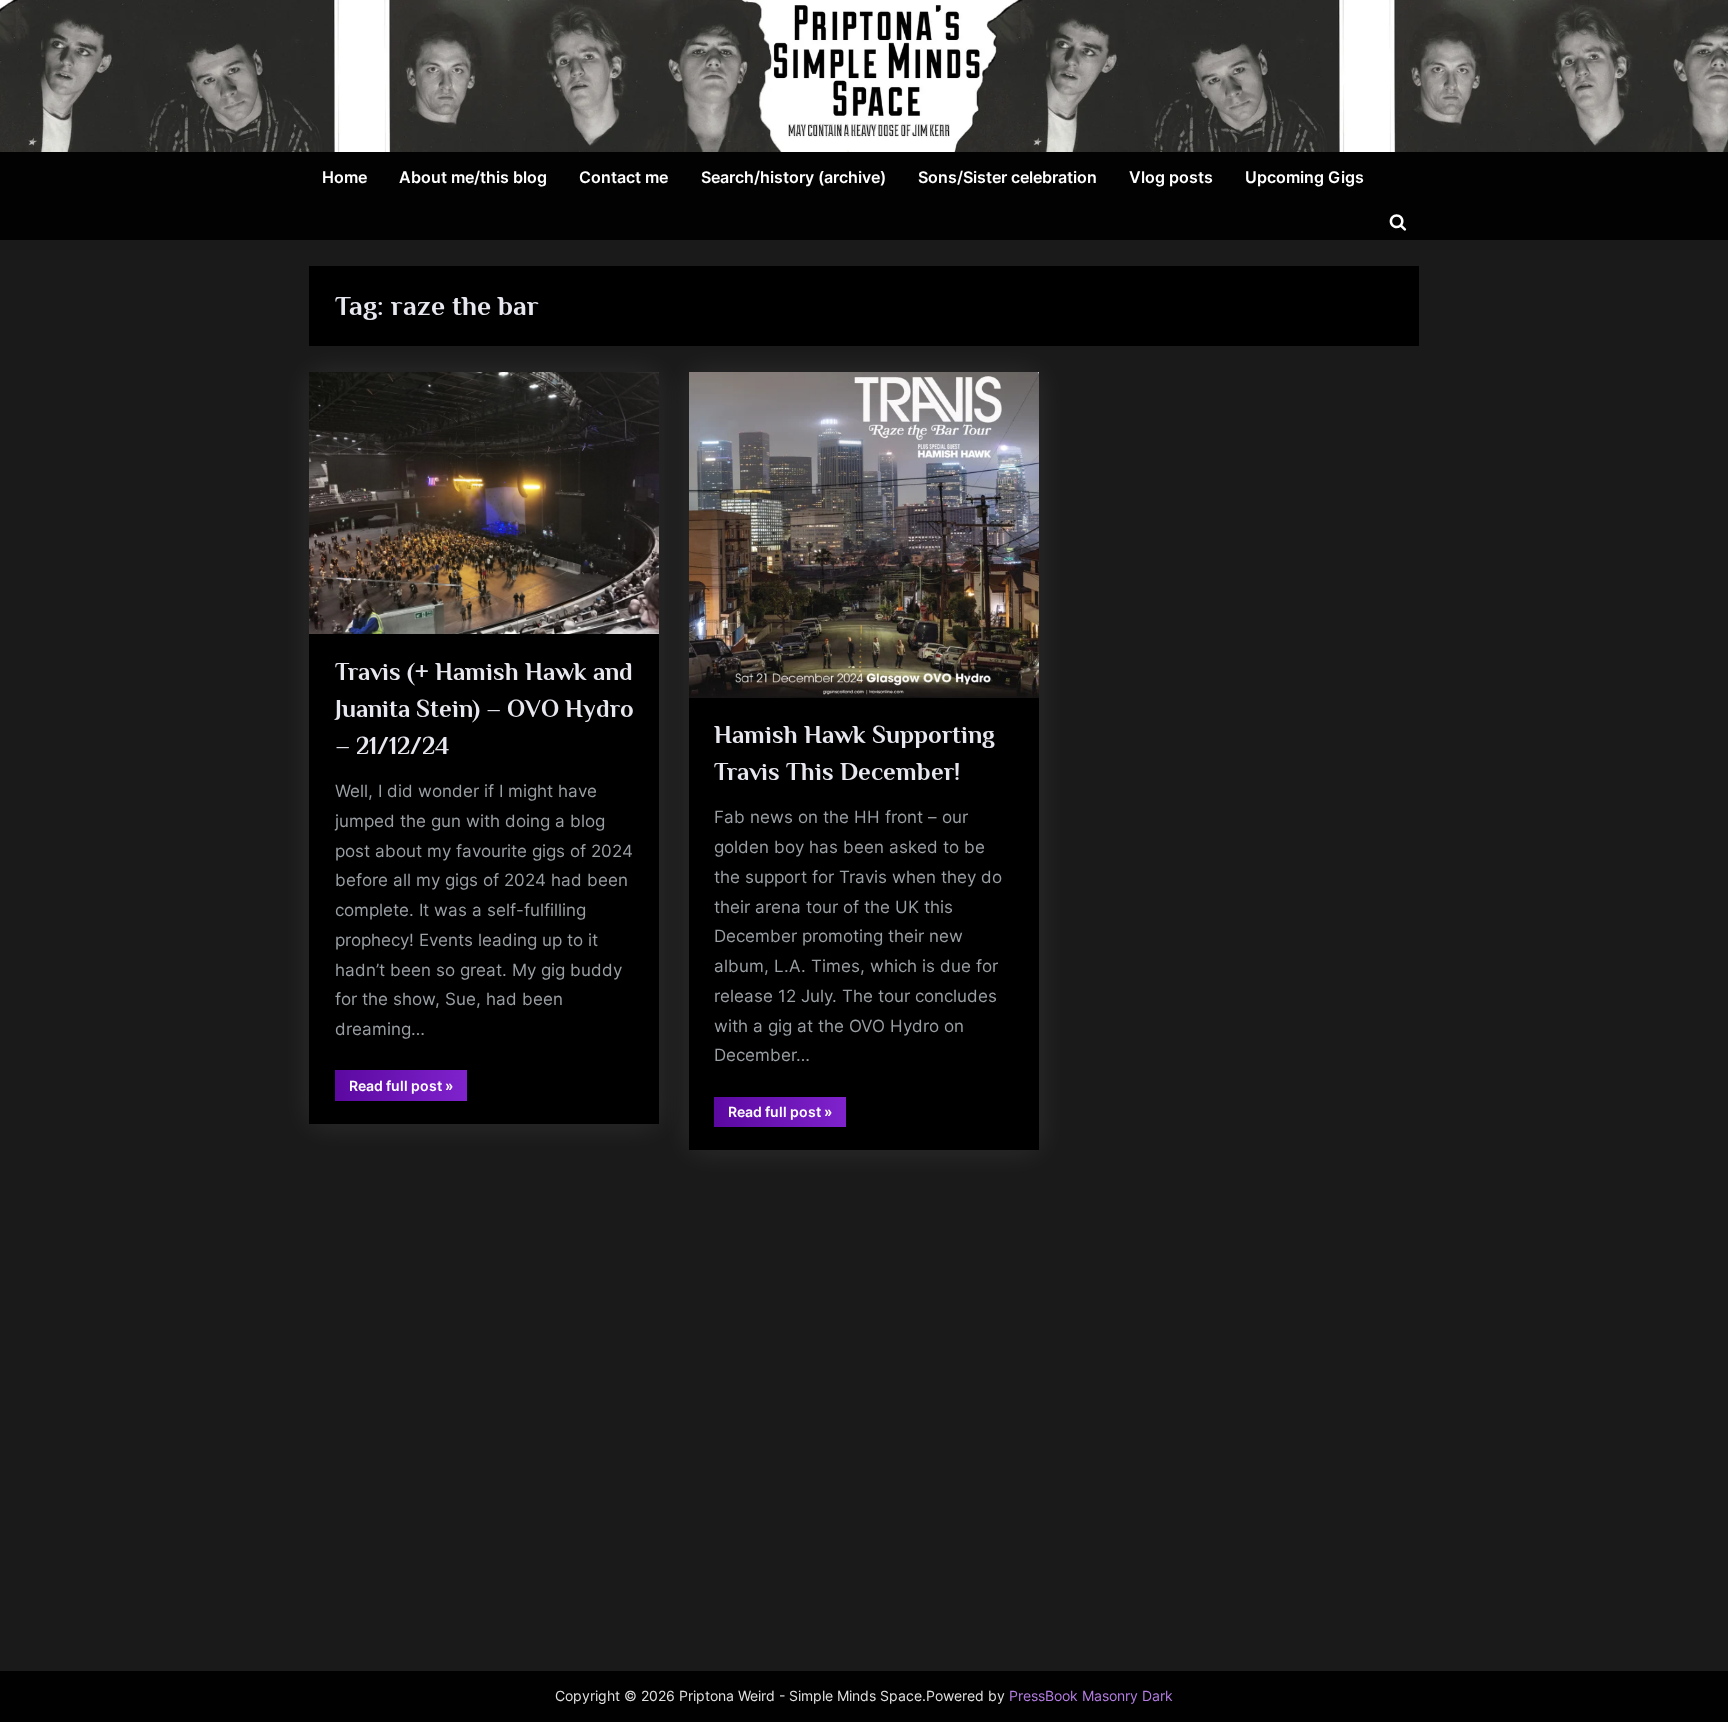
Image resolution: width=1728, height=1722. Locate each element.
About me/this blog (473, 177)
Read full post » (408, 1088)
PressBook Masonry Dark (1091, 1696)
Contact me (623, 177)
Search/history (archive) (793, 177)
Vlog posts (1171, 177)
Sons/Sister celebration (1007, 177)
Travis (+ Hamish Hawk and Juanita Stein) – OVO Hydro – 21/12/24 (484, 708)
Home (344, 177)
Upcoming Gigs (1304, 177)
